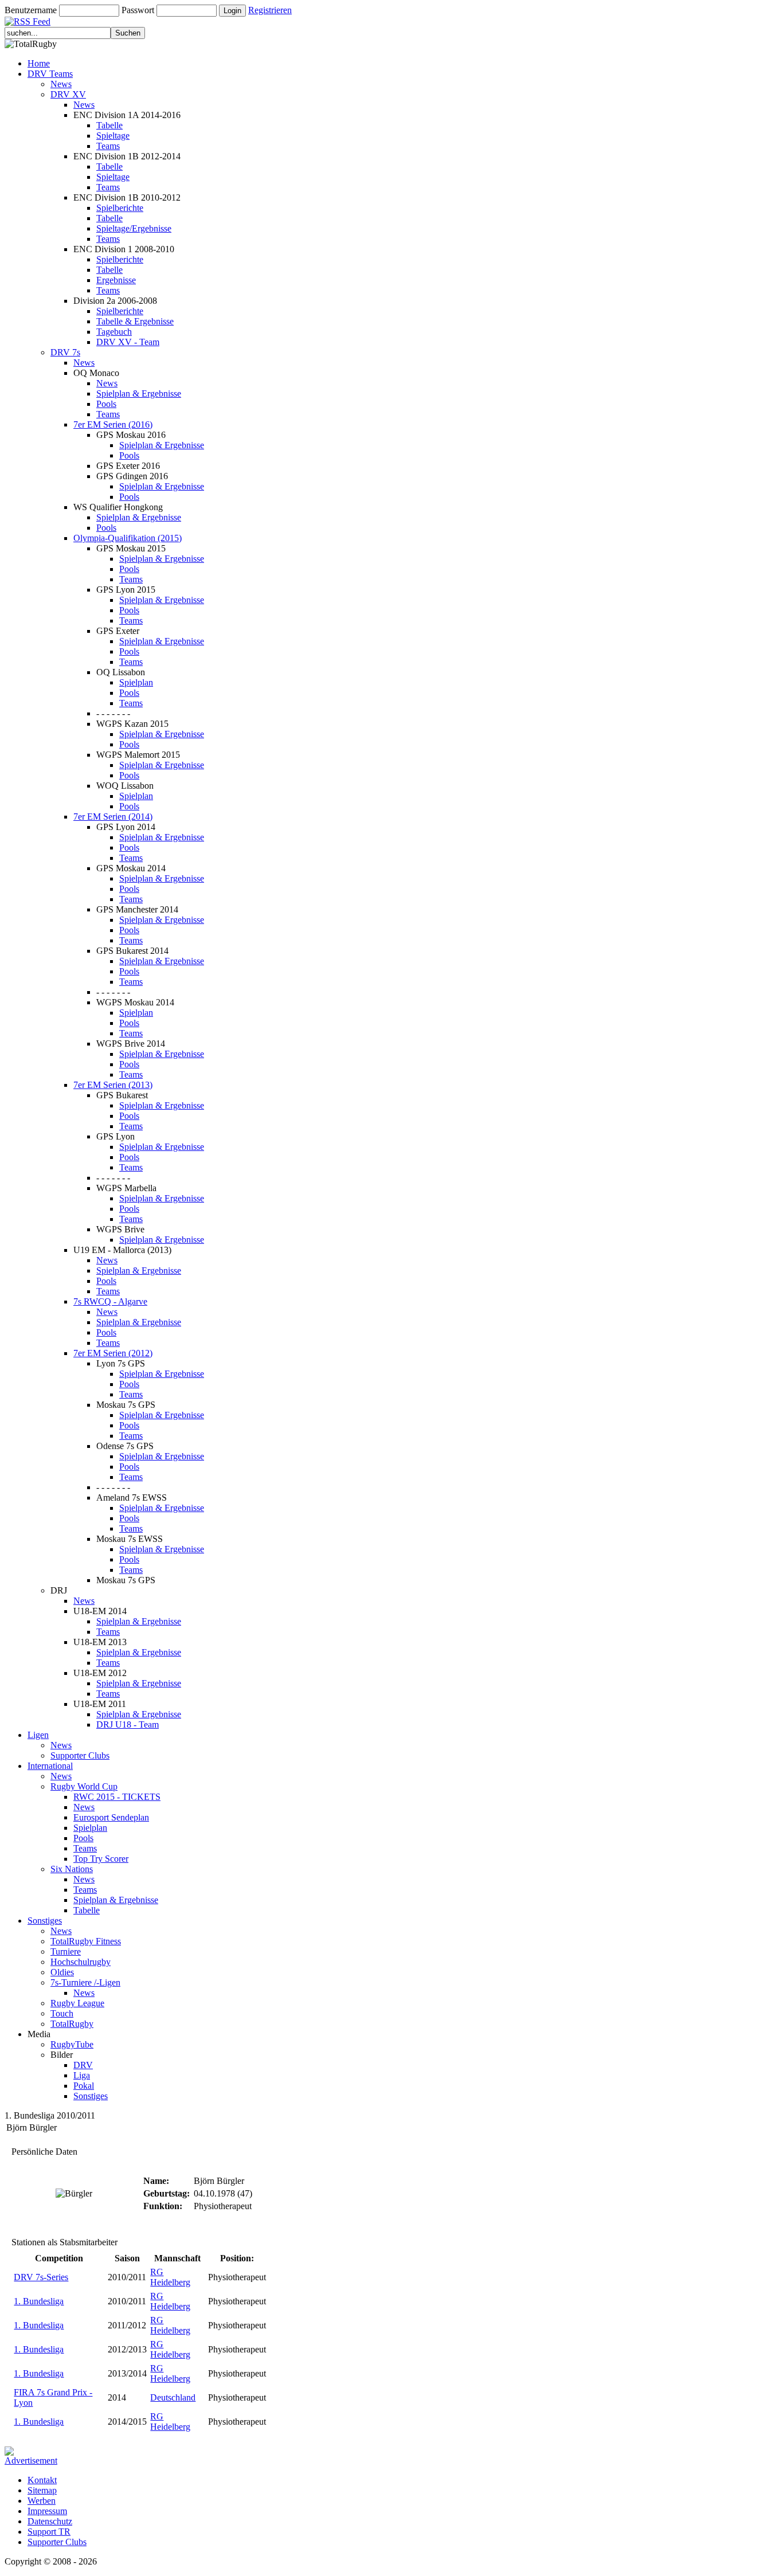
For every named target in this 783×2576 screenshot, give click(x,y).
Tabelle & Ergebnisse (135, 321)
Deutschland (173, 2397)
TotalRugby (72, 2024)
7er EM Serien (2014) (113, 817)
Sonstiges (45, 1921)
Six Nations (72, 1869)
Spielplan (136, 682)
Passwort (138, 10)
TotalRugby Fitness (86, 1941)
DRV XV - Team (128, 342)
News (61, 84)
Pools (106, 404)
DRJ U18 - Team (128, 1724)
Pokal (84, 2086)
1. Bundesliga (39, 2301)
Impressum (47, 2511)
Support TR (49, 2532)
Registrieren (270, 10)
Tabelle (109, 125)
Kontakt (42, 2480)
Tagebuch (114, 332)
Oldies (62, 1972)
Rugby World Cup (84, 1786)
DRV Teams (50, 74)
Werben (42, 2501)
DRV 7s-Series (41, 2277)
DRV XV (68, 94)
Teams (108, 146)
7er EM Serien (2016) (113, 424)
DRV (83, 2065)
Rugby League (77, 2003)
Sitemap (42, 2490)
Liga (82, 2075)
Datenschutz (50, 2521)
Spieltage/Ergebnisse (134, 228)
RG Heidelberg (170, 2277)
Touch (62, 2013)
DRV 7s (65, 352)
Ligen (38, 1735)
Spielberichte (120, 208)
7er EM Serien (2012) (113, 1353)
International (50, 1766)
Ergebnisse (116, 280)
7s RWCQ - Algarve (110, 1301)
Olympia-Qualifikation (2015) (128, 538)
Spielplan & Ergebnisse (139, 394)
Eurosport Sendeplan (111, 1817)
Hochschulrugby (81, 1962)
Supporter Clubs (80, 1755)
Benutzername (31, 10)
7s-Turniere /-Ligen (85, 1982)
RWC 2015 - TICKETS (117, 1797)
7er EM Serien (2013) (113, 1085)
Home (39, 63)
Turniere (66, 1951)
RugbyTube (72, 2044)
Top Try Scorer (101, 1859)
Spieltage (113, 136)
